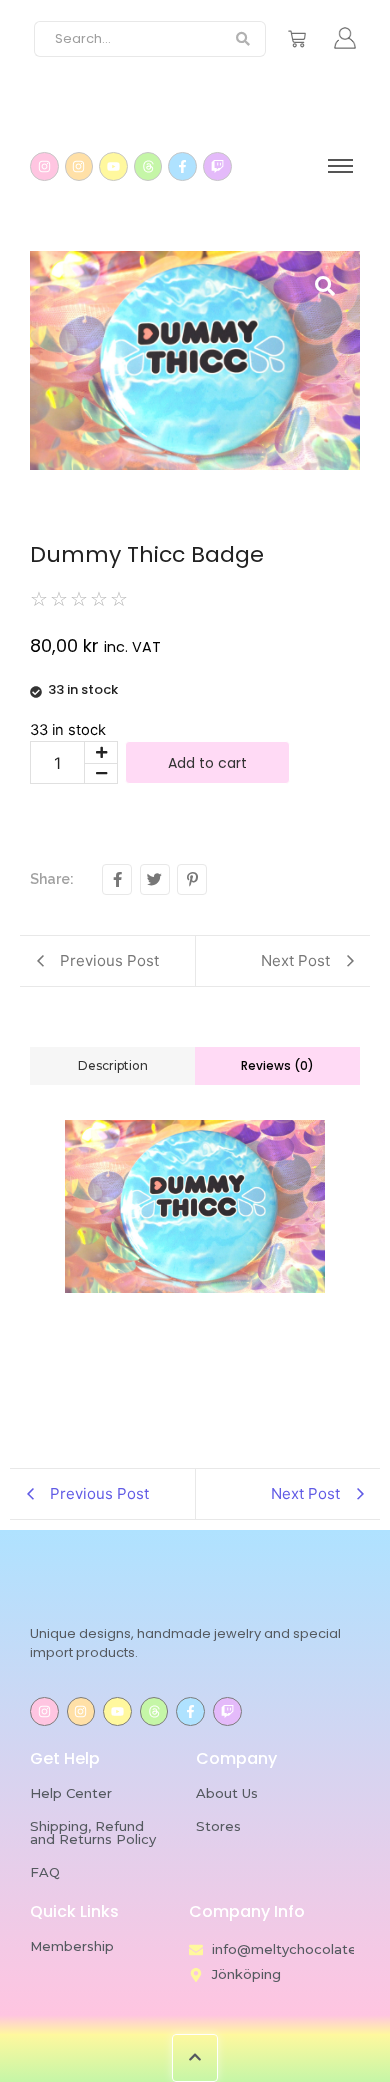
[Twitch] (217, 166)
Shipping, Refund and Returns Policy (93, 1832)
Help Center (71, 1793)
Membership (72, 1946)
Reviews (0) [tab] (277, 1065)
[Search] (243, 39)
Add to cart (207, 763)
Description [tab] (113, 1065)
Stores (218, 1826)
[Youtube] (113, 166)
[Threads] (148, 166)
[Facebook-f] (182, 166)
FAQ (45, 1872)
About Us (227, 1793)
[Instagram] (44, 166)
